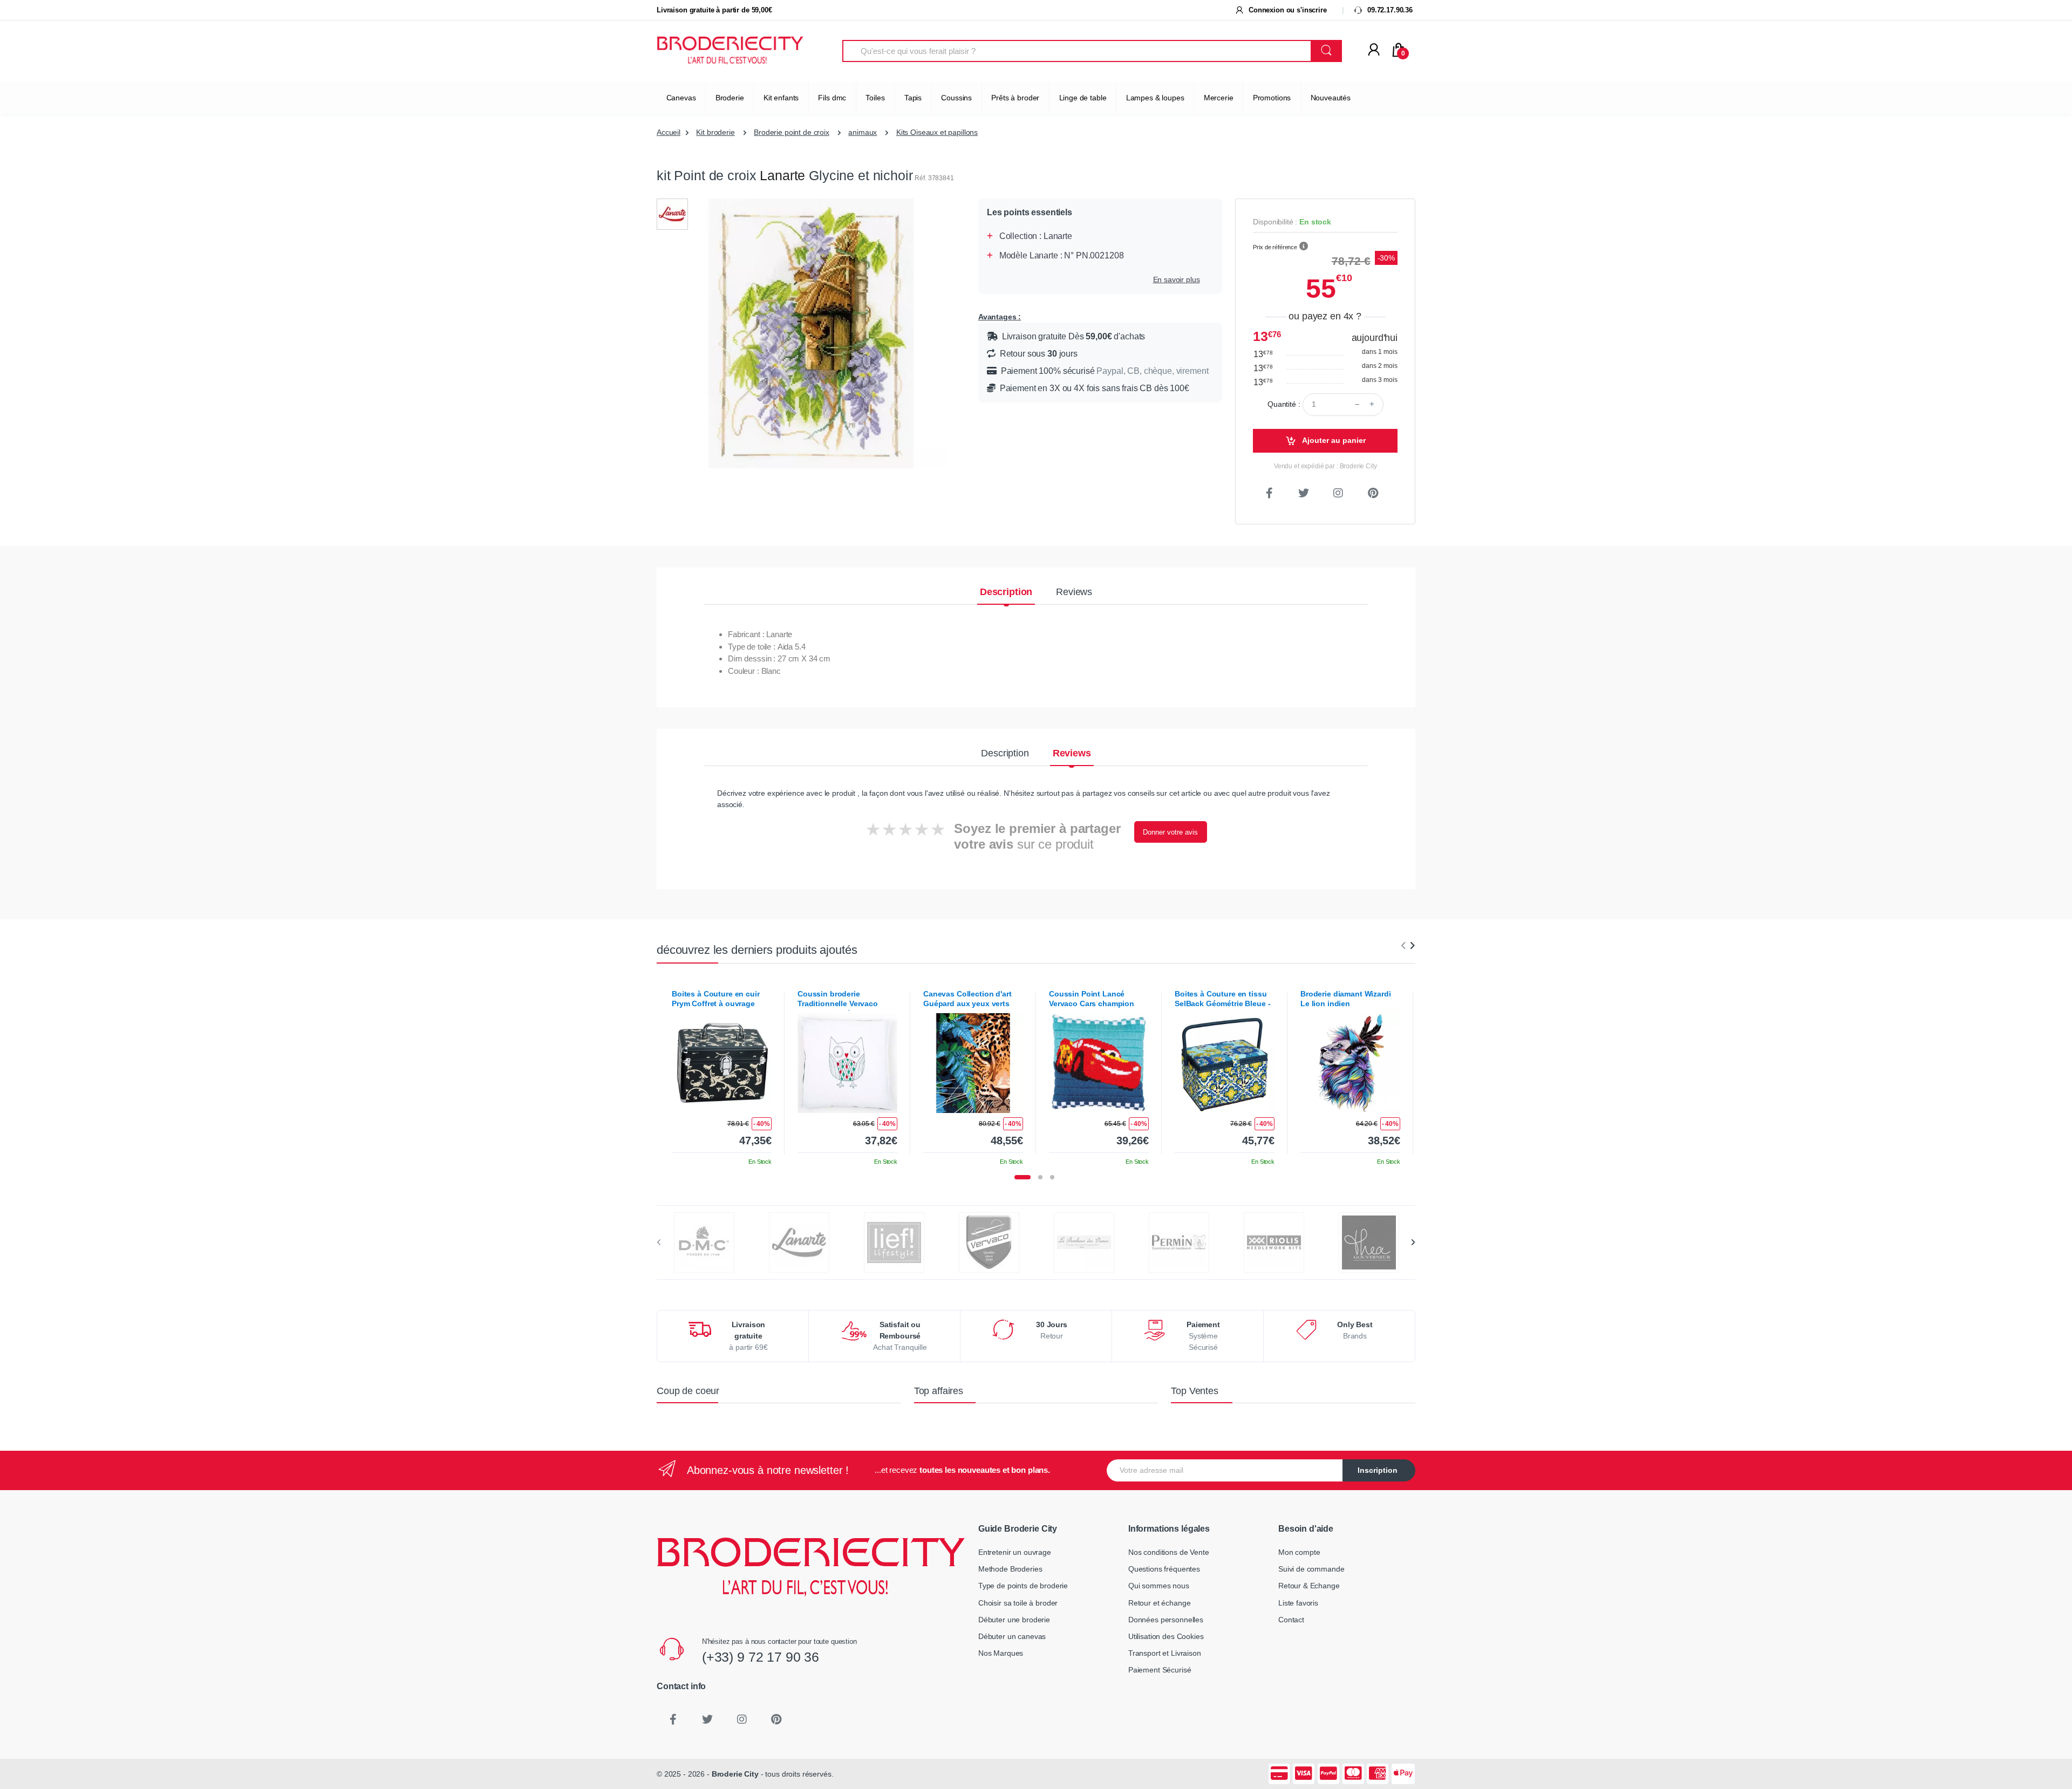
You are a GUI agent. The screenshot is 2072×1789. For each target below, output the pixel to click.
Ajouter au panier (1333, 440)
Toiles (875, 98)
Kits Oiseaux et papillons (937, 132)
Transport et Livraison (1165, 1653)
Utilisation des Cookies (1166, 1636)
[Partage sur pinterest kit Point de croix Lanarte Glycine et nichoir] (1373, 493)
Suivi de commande (1311, 1569)
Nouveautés (1331, 98)
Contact (1291, 1620)
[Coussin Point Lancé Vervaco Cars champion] (1099, 1063)
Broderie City (735, 1774)
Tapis (913, 98)
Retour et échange (1160, 1603)
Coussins (956, 98)
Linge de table (1083, 98)
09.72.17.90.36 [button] (1389, 10)
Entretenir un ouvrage (1015, 1552)
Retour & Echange (1309, 1586)
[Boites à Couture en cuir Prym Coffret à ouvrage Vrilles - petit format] (722, 1063)
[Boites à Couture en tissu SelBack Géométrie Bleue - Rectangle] (1225, 1063)
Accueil (669, 132)
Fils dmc (832, 98)
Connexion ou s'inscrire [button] (1286, 10)
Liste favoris (1298, 1603)
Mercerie (1219, 98)
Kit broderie (715, 132)
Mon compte (1299, 1552)
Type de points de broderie (1023, 1586)
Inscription (1378, 1470)
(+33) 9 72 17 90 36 (761, 1657)
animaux (863, 132)
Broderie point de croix (792, 132)
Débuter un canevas (1012, 1636)
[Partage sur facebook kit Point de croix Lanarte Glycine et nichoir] (1269, 493)
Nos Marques (1001, 1653)
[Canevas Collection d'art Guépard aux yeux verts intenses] (973, 1063)
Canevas (681, 98)
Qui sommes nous (1159, 1586)
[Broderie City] (730, 51)
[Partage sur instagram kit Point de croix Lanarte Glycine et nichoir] (1338, 493)
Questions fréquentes (1164, 1569)
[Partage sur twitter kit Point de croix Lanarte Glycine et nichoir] (1304, 493)
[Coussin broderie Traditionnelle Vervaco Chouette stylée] (847, 1063)
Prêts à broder (1015, 98)
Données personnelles (1166, 1620)
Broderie (730, 98)
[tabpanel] (722, 1074)
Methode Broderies (1010, 1569)
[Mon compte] (1374, 50)
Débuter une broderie (1014, 1620)
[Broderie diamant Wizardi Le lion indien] (1350, 1063)
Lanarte (782, 175)
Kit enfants (781, 98)
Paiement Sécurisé (1160, 1670)
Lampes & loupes (1155, 98)
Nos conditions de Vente (1169, 1552)
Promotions (1272, 98)
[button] (1304, 247)
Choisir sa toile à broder (1018, 1603)
